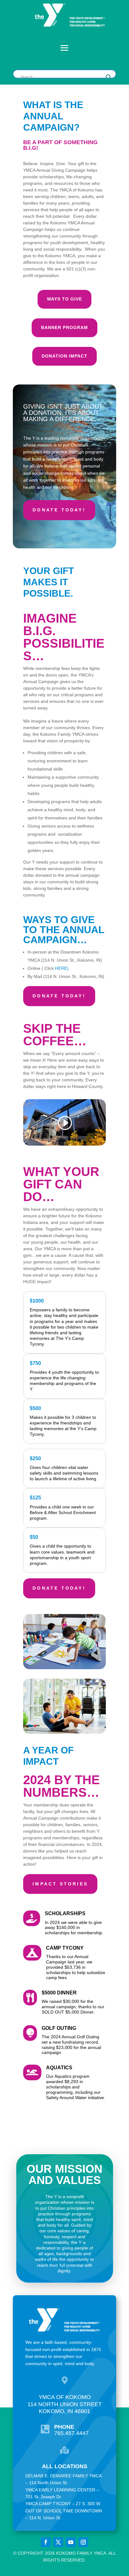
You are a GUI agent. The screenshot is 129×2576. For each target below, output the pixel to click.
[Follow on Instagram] (83, 2542)
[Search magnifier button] (109, 77)
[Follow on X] (58, 2542)
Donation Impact (64, 356)
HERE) (62, 968)
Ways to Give (64, 299)
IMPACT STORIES (60, 1884)
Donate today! (59, 510)
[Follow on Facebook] (46, 2542)
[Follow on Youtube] (71, 2542)
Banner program (64, 327)
